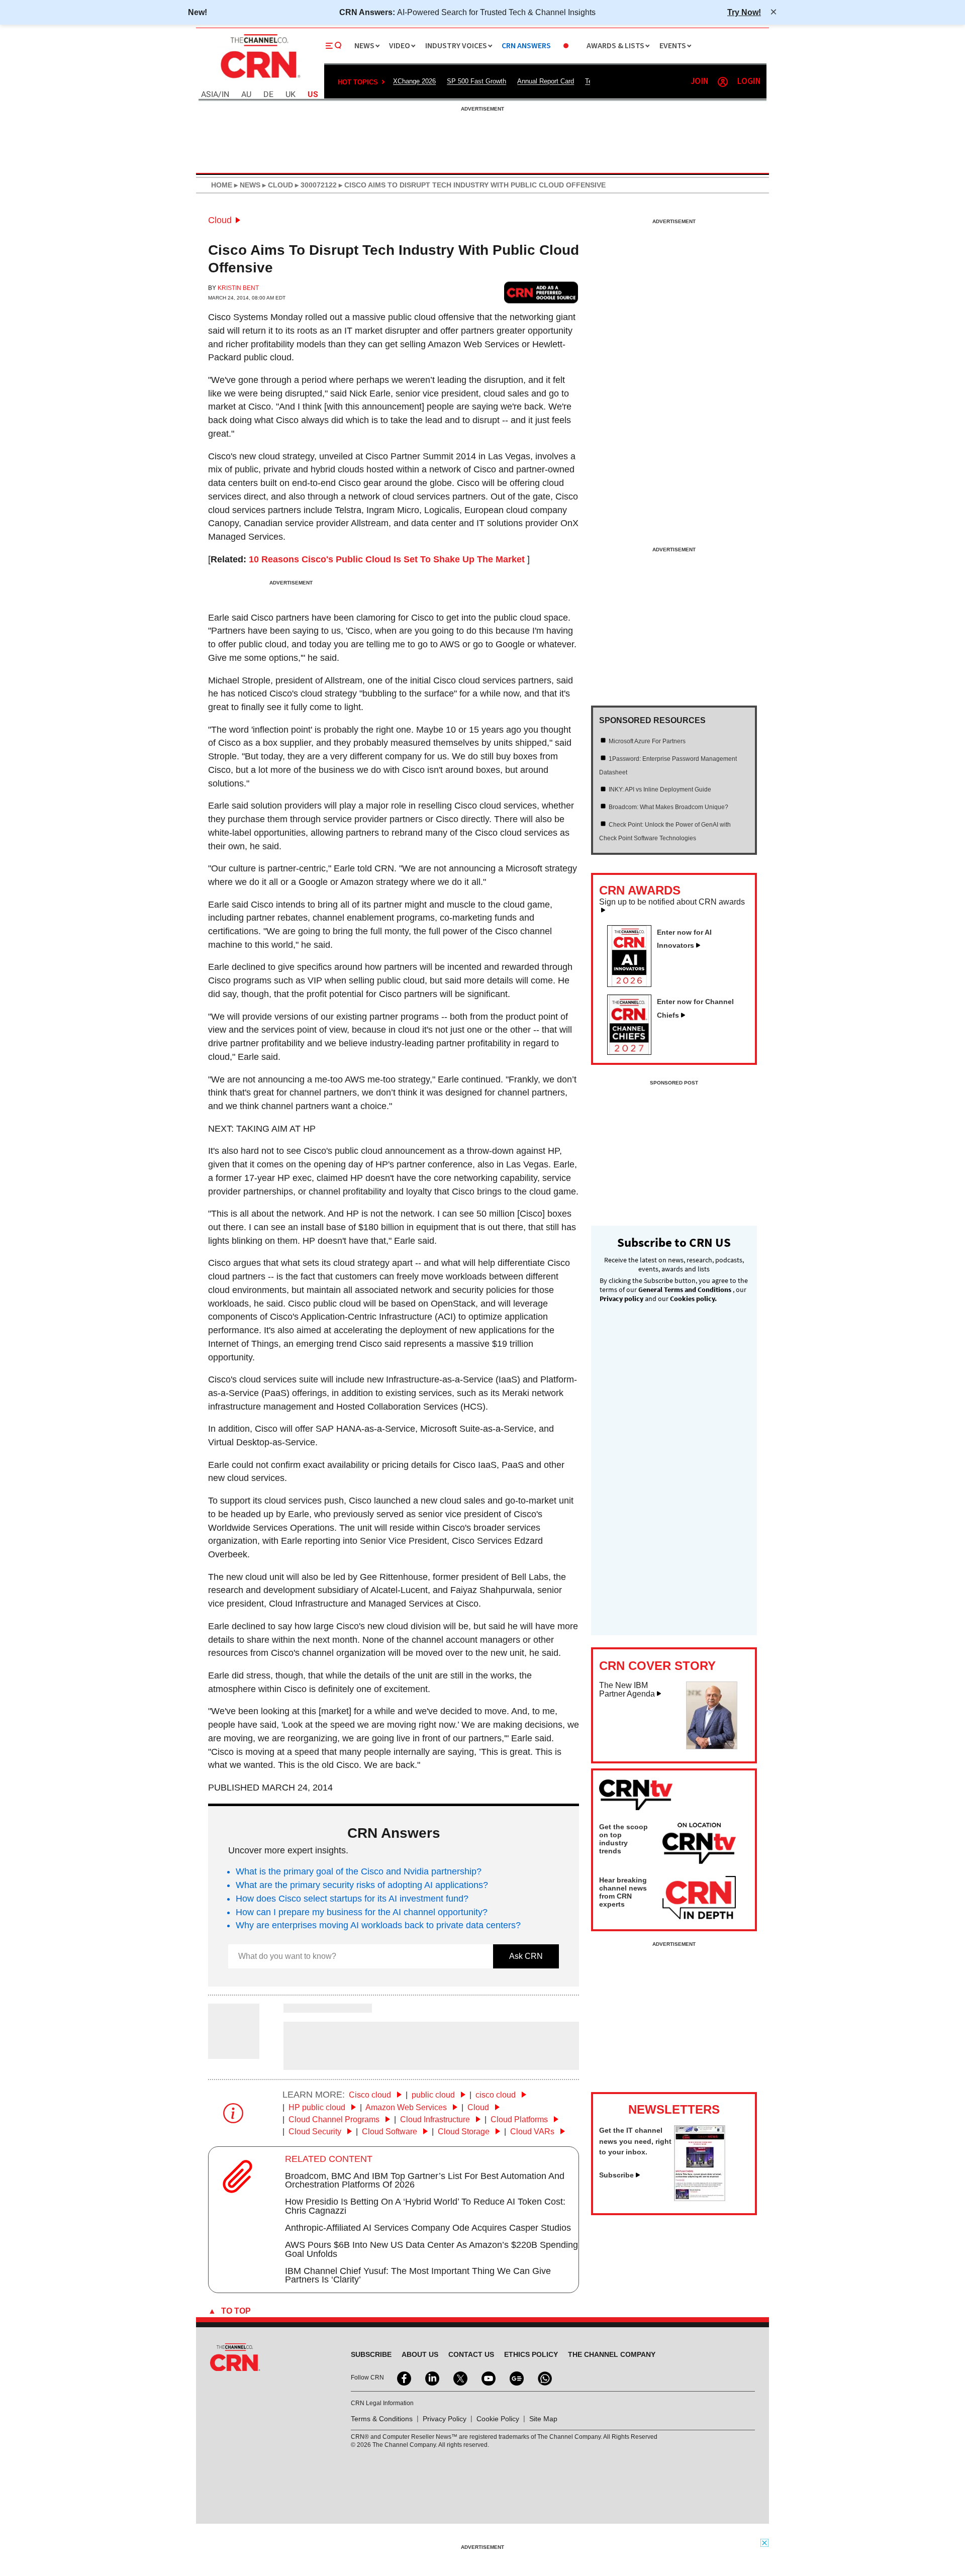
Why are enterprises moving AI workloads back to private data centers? (378, 1925)
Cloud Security (316, 2132)
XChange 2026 (414, 81)
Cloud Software (391, 2132)
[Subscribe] (700, 2198)
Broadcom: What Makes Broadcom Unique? (668, 807)
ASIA (210, 95)
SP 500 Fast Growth (476, 81)
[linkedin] (431, 2377)
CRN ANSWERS (526, 46)
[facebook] (403, 2377)
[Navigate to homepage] (259, 79)
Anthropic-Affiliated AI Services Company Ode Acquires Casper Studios (428, 2228)
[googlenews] (516, 2377)
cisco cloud (497, 2095)
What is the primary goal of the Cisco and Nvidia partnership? (359, 1871)
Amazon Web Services (407, 2107)
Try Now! (744, 12)
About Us (420, 2354)
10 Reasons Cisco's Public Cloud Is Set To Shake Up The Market (387, 559)
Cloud (220, 220)
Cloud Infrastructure (436, 2119)
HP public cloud (318, 2107)
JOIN (699, 82)
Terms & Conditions (382, 2419)
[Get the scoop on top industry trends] (699, 1845)
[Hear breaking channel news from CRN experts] (699, 1898)
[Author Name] (234, 2052)
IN (225, 95)
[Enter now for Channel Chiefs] (633, 1052)
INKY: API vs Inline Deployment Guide (660, 789)
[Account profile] (723, 82)
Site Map (543, 2419)
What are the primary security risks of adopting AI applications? (362, 1885)
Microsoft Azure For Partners (647, 741)
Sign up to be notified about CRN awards (672, 902)
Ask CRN (526, 1956)
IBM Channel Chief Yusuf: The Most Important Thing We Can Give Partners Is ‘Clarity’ (418, 2275)
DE (268, 95)
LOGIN (749, 82)
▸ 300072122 (315, 185)
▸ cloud (277, 185)
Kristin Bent (238, 288)
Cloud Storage (465, 2132)
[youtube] (488, 2377)
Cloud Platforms (520, 2119)
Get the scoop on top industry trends (623, 1839)
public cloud (434, 2095)
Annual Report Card (546, 81)
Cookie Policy (498, 2419)
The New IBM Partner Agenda (627, 1690)
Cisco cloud (371, 2095)
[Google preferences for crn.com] (541, 292)
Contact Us (471, 2354)
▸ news (246, 185)
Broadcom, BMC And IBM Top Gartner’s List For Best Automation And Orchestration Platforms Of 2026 (425, 2181)
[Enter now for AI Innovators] (633, 984)
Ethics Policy (531, 2354)
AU (246, 95)
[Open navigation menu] (334, 46)
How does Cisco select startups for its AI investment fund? (352, 1899)
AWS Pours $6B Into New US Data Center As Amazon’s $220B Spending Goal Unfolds (431, 2249)
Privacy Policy (445, 2419)
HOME (222, 185)
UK (291, 95)
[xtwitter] (459, 2377)
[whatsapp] (544, 2377)
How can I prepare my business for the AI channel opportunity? (362, 1912)
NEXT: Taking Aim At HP (262, 1129)
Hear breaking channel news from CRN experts (623, 1892)
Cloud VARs (533, 2132)
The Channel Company (612, 2354)
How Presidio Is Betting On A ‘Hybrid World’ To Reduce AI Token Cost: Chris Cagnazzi (425, 2206)
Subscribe (616, 2175)
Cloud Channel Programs (335, 2119)
